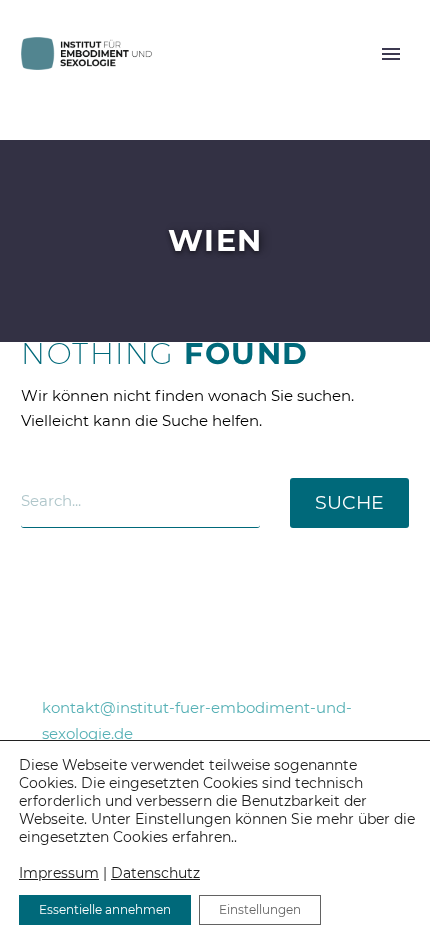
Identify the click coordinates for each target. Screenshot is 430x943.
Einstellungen (260, 909)
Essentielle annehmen (105, 909)
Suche (349, 502)
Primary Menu (391, 54)
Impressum (59, 873)
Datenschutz (155, 873)
